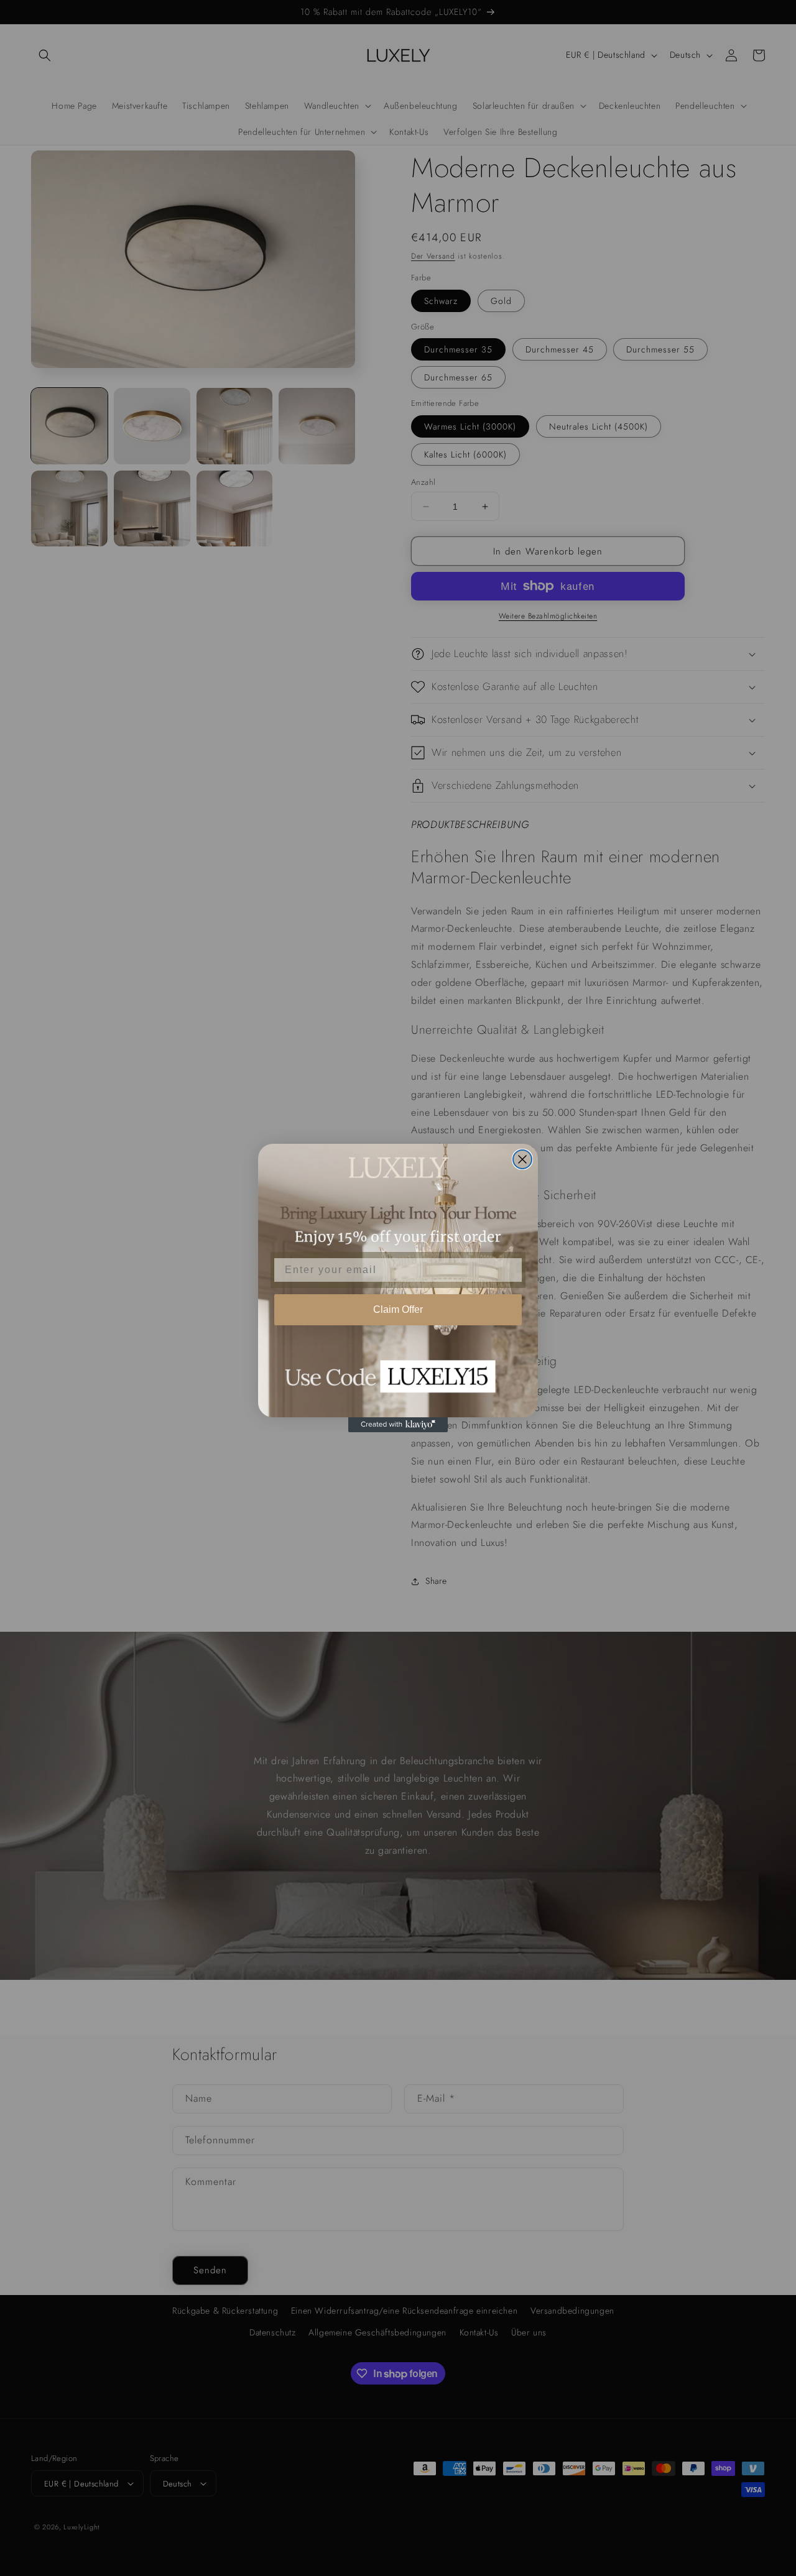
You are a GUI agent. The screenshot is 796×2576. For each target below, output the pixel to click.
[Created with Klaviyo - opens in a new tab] (398, 1425)
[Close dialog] (522, 1159)
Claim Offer (398, 1309)
